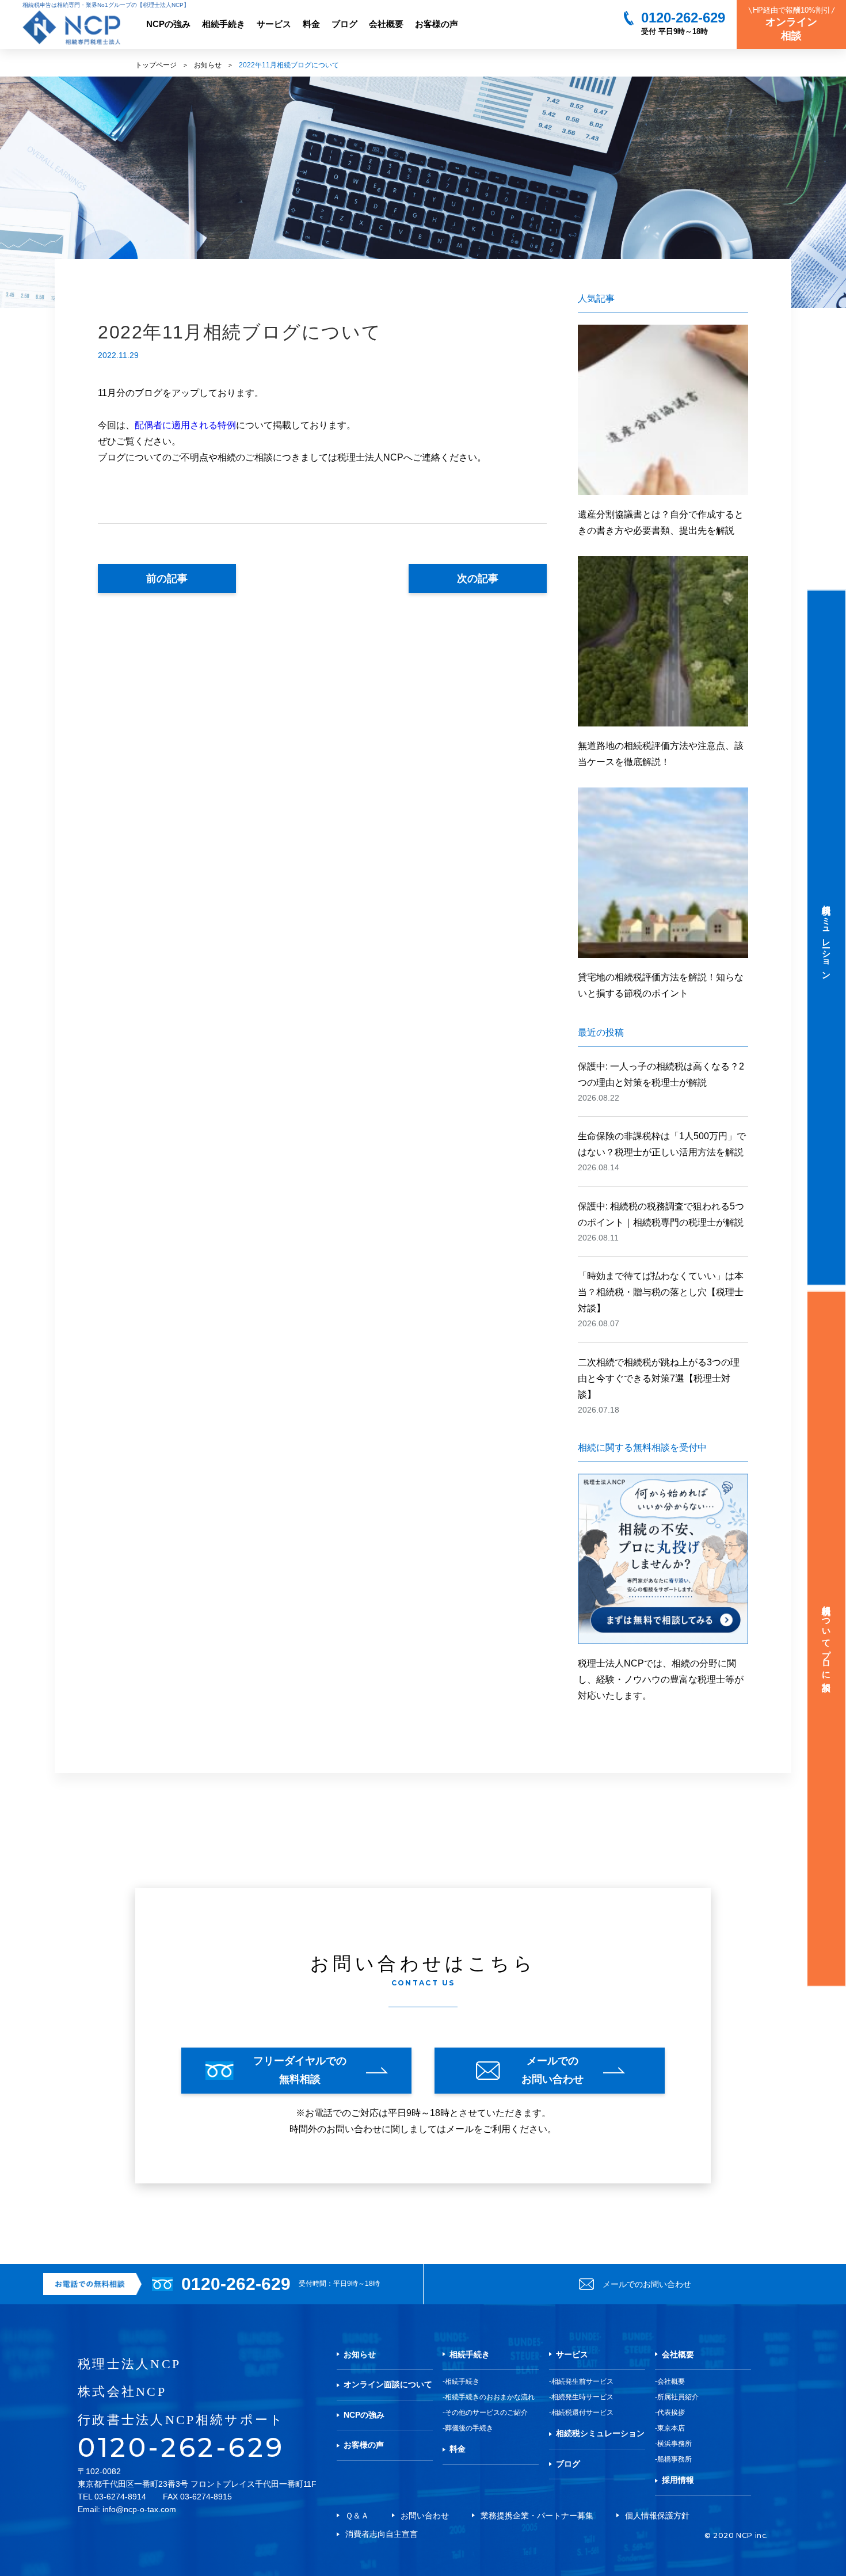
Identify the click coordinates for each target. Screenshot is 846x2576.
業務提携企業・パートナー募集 (537, 2516)
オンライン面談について (388, 2384)
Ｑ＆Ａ (357, 2516)
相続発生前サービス (582, 2381)
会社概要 (386, 24)
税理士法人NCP (129, 2364)
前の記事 (167, 579)
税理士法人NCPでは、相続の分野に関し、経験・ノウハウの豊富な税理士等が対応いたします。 (661, 1679)
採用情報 (678, 2480)
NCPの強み (168, 24)
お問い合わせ (425, 2516)
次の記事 (478, 579)
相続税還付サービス (582, 2413)
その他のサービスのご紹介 (486, 2413)
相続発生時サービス (582, 2397)
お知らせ (208, 65)
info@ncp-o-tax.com (139, 2509)
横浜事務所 (674, 2444)
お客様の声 (437, 24)
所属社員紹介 (678, 2397)
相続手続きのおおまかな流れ (490, 2397)
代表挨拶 (671, 2413)
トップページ (156, 65)
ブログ (344, 24)
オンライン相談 (792, 24)
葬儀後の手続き (469, 2428)
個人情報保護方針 (657, 2516)
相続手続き (224, 24)
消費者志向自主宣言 (382, 2534)
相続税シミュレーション (600, 2433)
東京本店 (671, 2428)
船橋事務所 (674, 2459)
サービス (274, 24)
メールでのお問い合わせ (647, 2284)
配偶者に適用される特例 (185, 425)
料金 (311, 24)
